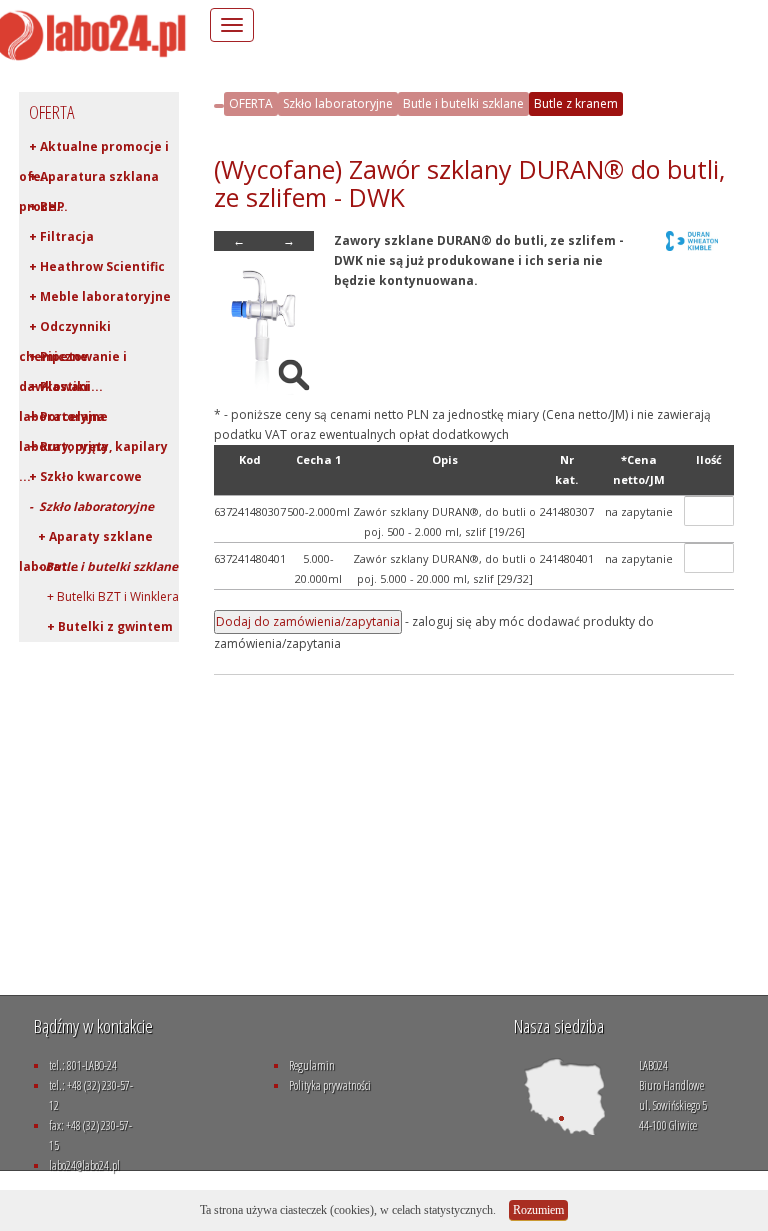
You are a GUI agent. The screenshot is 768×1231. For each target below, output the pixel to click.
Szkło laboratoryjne (338, 103)
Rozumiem (538, 1210)
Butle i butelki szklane (463, 103)
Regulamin (312, 1065)
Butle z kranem (576, 103)
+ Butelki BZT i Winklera (104, 596)
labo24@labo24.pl (84, 1165)
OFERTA (251, 103)
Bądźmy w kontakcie (93, 1026)
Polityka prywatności (330, 1085)
